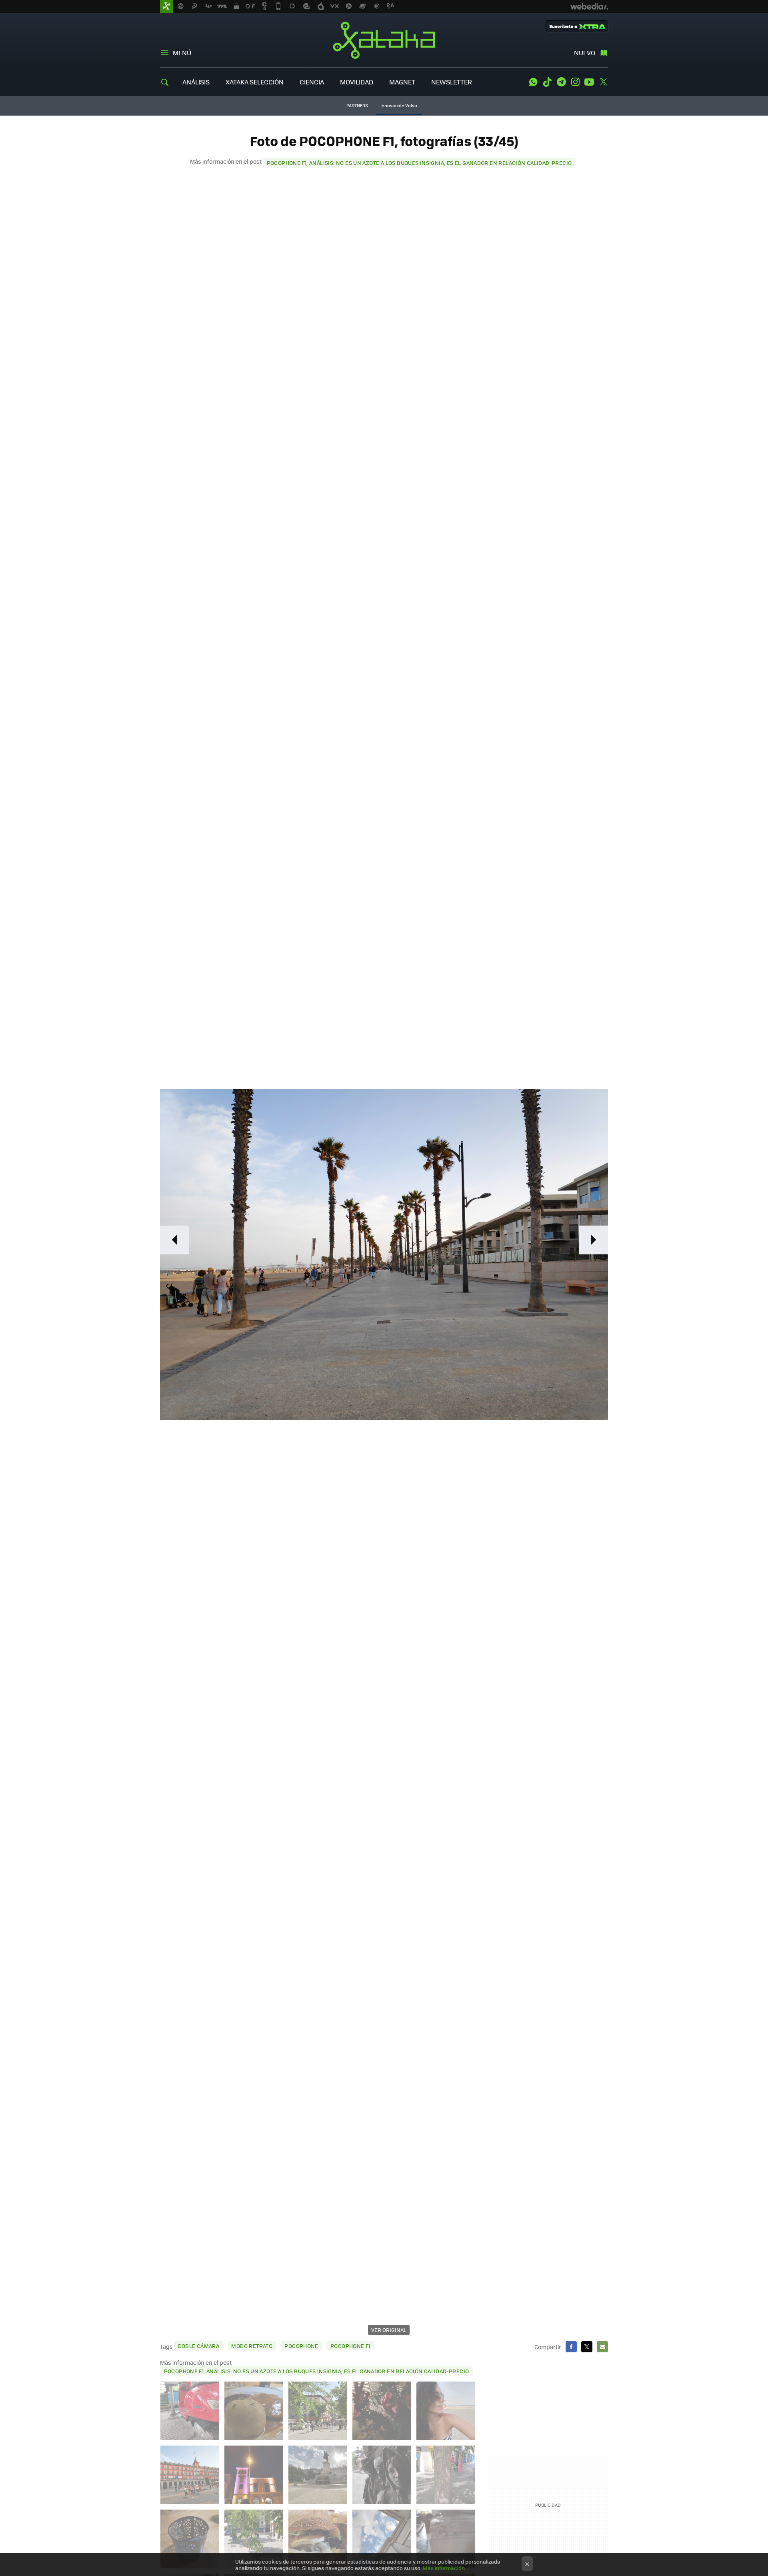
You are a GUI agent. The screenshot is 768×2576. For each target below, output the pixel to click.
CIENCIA (312, 82)
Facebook (571, 2347)
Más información (444, 2568)
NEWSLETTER (452, 82)
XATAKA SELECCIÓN (255, 82)
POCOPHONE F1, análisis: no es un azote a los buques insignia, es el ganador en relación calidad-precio (419, 163)
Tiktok (547, 82)
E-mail (602, 2347)
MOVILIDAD (357, 82)
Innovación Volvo (399, 105)
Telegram (561, 82)
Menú (182, 53)
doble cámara (199, 2346)
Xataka (384, 40)
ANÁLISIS (196, 82)
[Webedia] (589, 6)
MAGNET (402, 82)
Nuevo (585, 53)
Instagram (575, 82)
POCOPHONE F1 (350, 2346)
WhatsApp (533, 82)
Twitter (603, 82)
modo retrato (252, 2346)
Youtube (589, 82)
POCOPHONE (301, 2346)
